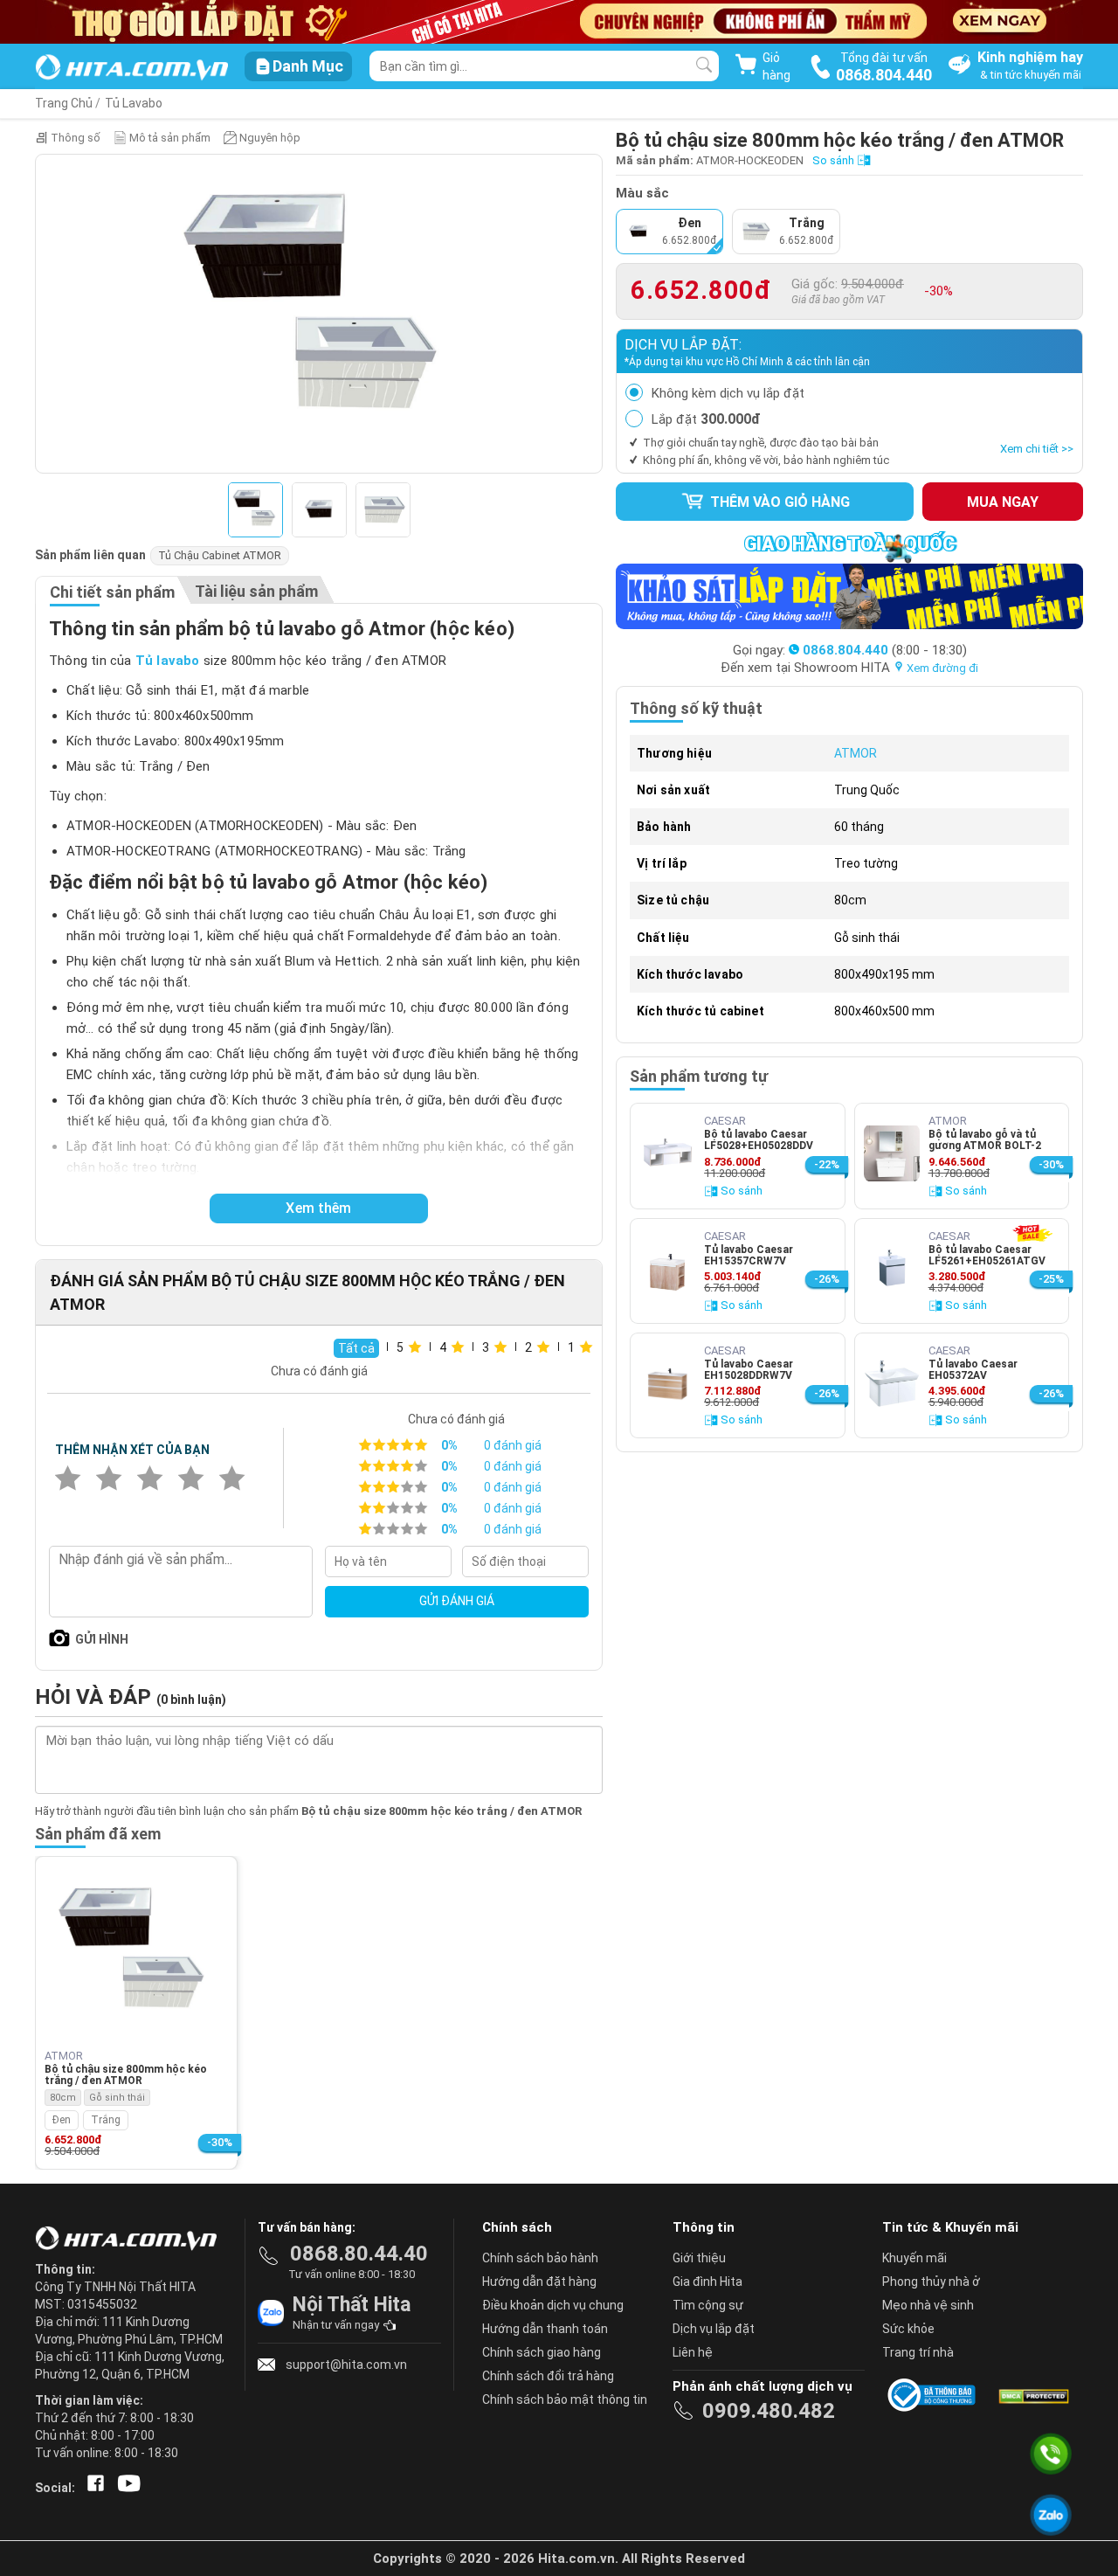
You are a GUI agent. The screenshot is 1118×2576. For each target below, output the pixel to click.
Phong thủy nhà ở (931, 2282)
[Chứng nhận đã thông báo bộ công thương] (935, 2395)
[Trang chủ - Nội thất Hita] (131, 2240)
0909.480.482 (769, 2411)
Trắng (106, 2120)
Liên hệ (693, 2352)
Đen (62, 2120)
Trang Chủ (64, 103)
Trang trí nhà (918, 2352)
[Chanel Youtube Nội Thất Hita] (126, 2488)
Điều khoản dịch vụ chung (553, 2305)
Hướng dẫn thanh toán (545, 2329)
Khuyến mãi (914, 2258)
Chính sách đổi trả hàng (548, 2376)
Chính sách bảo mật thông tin (565, 2399)
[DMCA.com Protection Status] (1032, 2395)
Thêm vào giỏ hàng (778, 502)
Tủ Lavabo (134, 103)
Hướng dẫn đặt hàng (539, 2282)
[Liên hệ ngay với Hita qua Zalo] (1051, 2515)
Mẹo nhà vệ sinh (928, 2305)
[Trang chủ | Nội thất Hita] (131, 69)
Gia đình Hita (707, 2282)
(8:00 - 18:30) (885, 650)
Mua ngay (1003, 502)
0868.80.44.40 (359, 2254)
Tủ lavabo (168, 661)
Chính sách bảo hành (540, 2258)
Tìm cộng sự (708, 2305)
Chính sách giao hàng (542, 2352)
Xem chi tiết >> (1037, 449)
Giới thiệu (699, 2258)
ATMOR (856, 753)
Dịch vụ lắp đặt (714, 2329)
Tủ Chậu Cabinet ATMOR (220, 555)
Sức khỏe (908, 2329)
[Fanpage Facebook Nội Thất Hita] (92, 2488)
